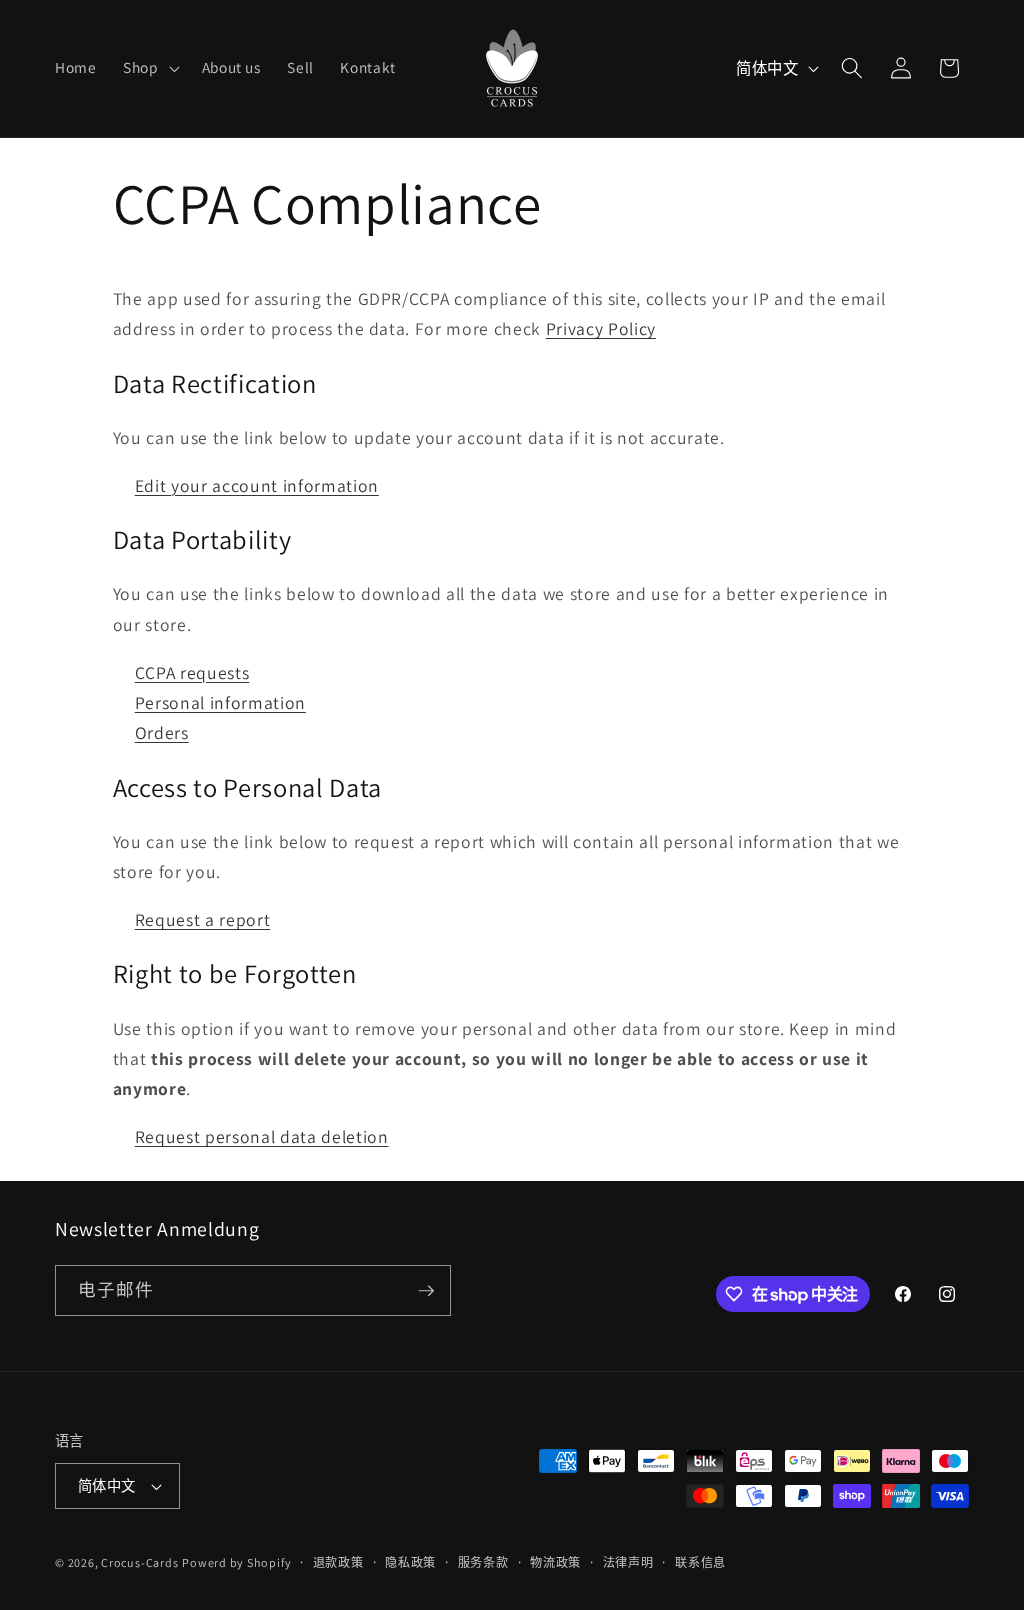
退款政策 (338, 1562)
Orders (162, 732)
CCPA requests (192, 672)
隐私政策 (410, 1562)
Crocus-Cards (139, 1562)
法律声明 (628, 1562)
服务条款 (483, 1562)
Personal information (220, 702)
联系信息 (700, 1562)
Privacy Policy (601, 328)
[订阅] (426, 1291)
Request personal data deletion (262, 1136)
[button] (149, 68)
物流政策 (555, 1562)
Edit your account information (257, 485)
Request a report (203, 919)
